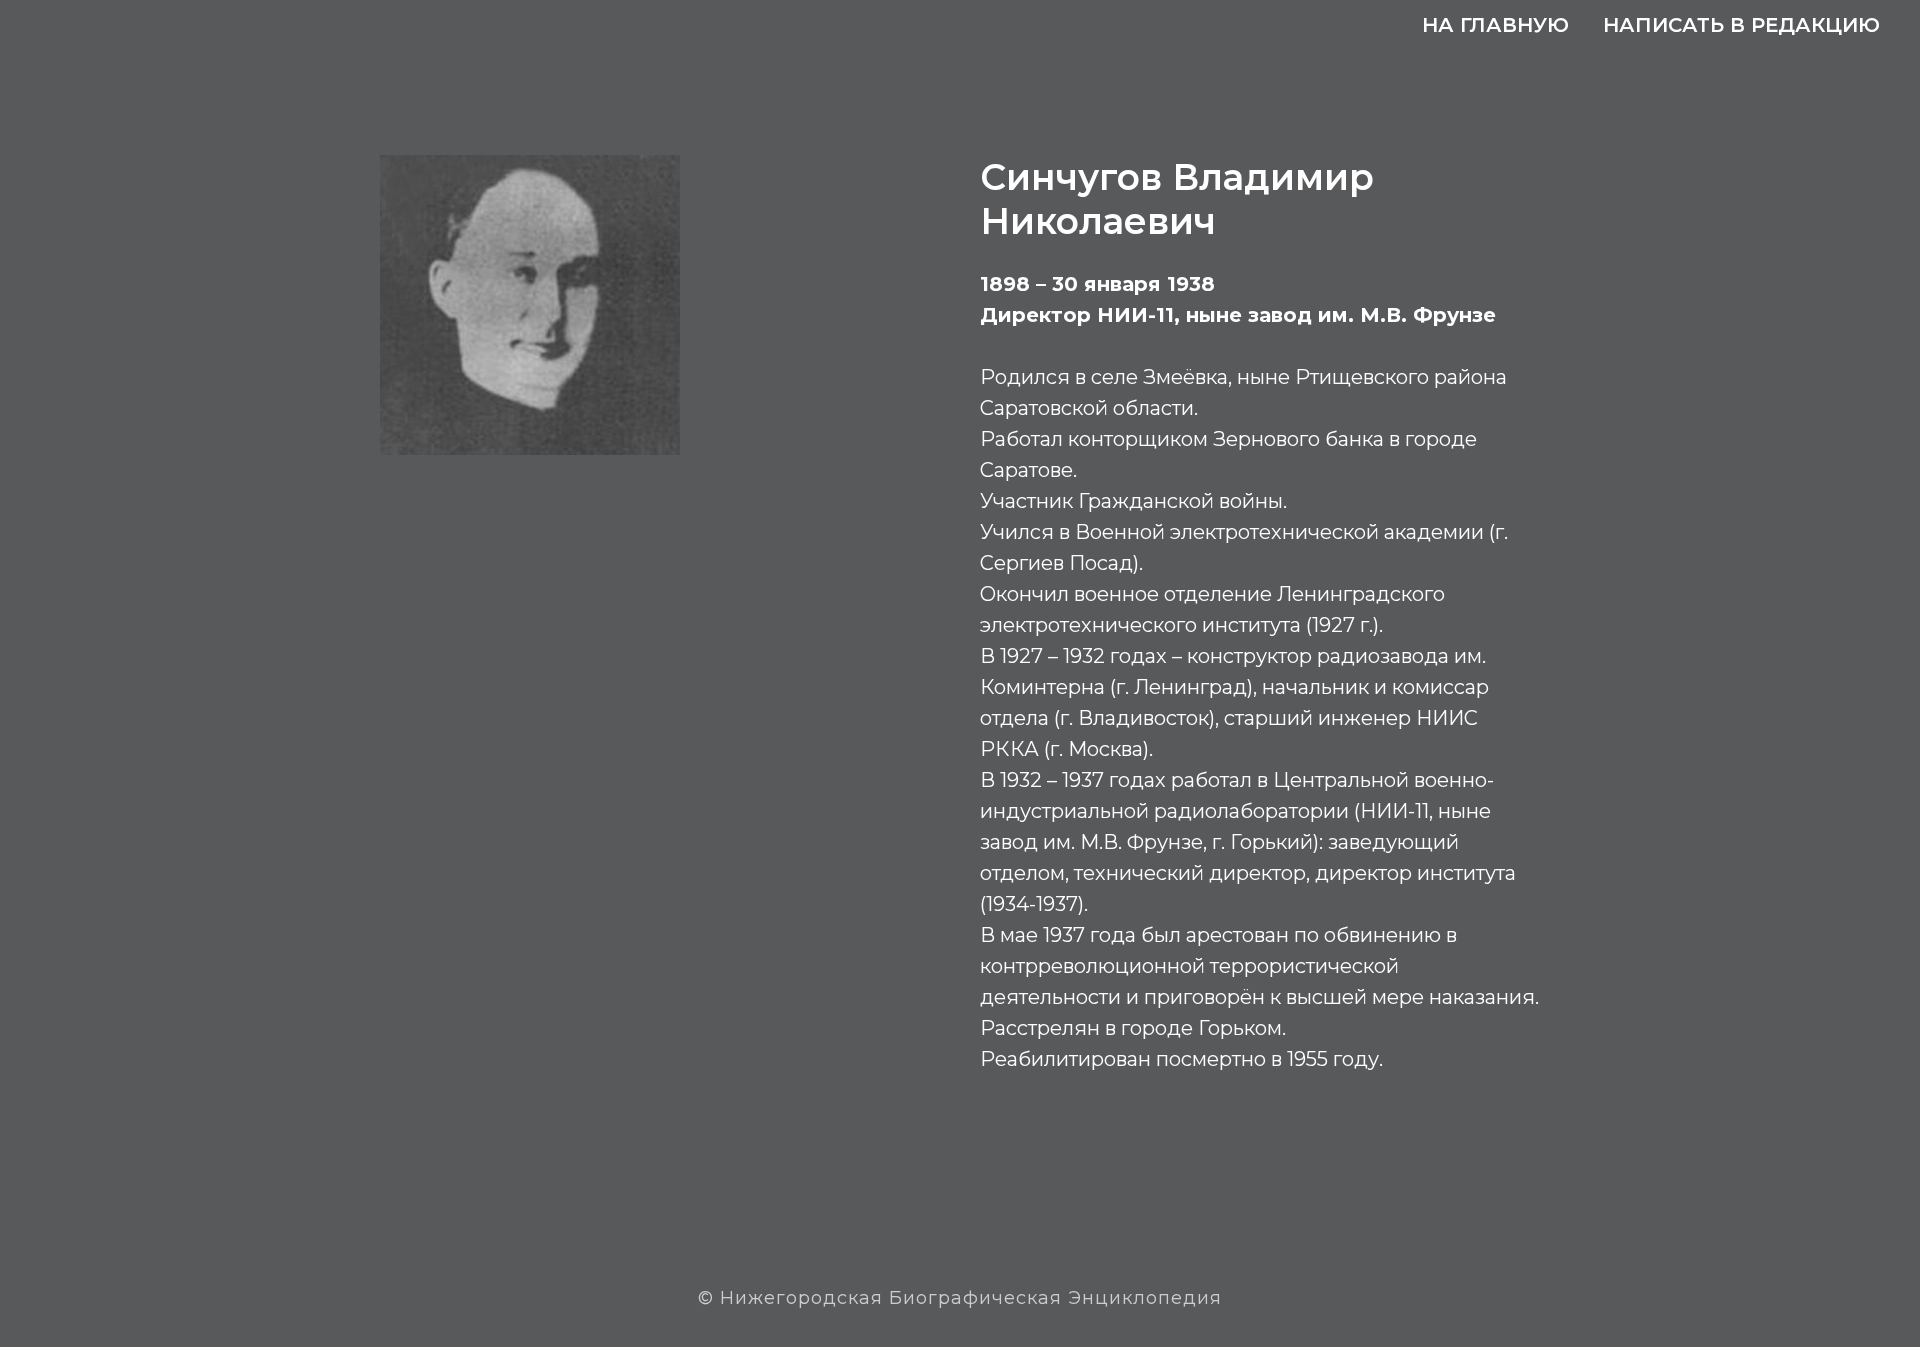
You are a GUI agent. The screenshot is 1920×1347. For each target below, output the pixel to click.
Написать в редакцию (1741, 25)
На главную (1495, 25)
